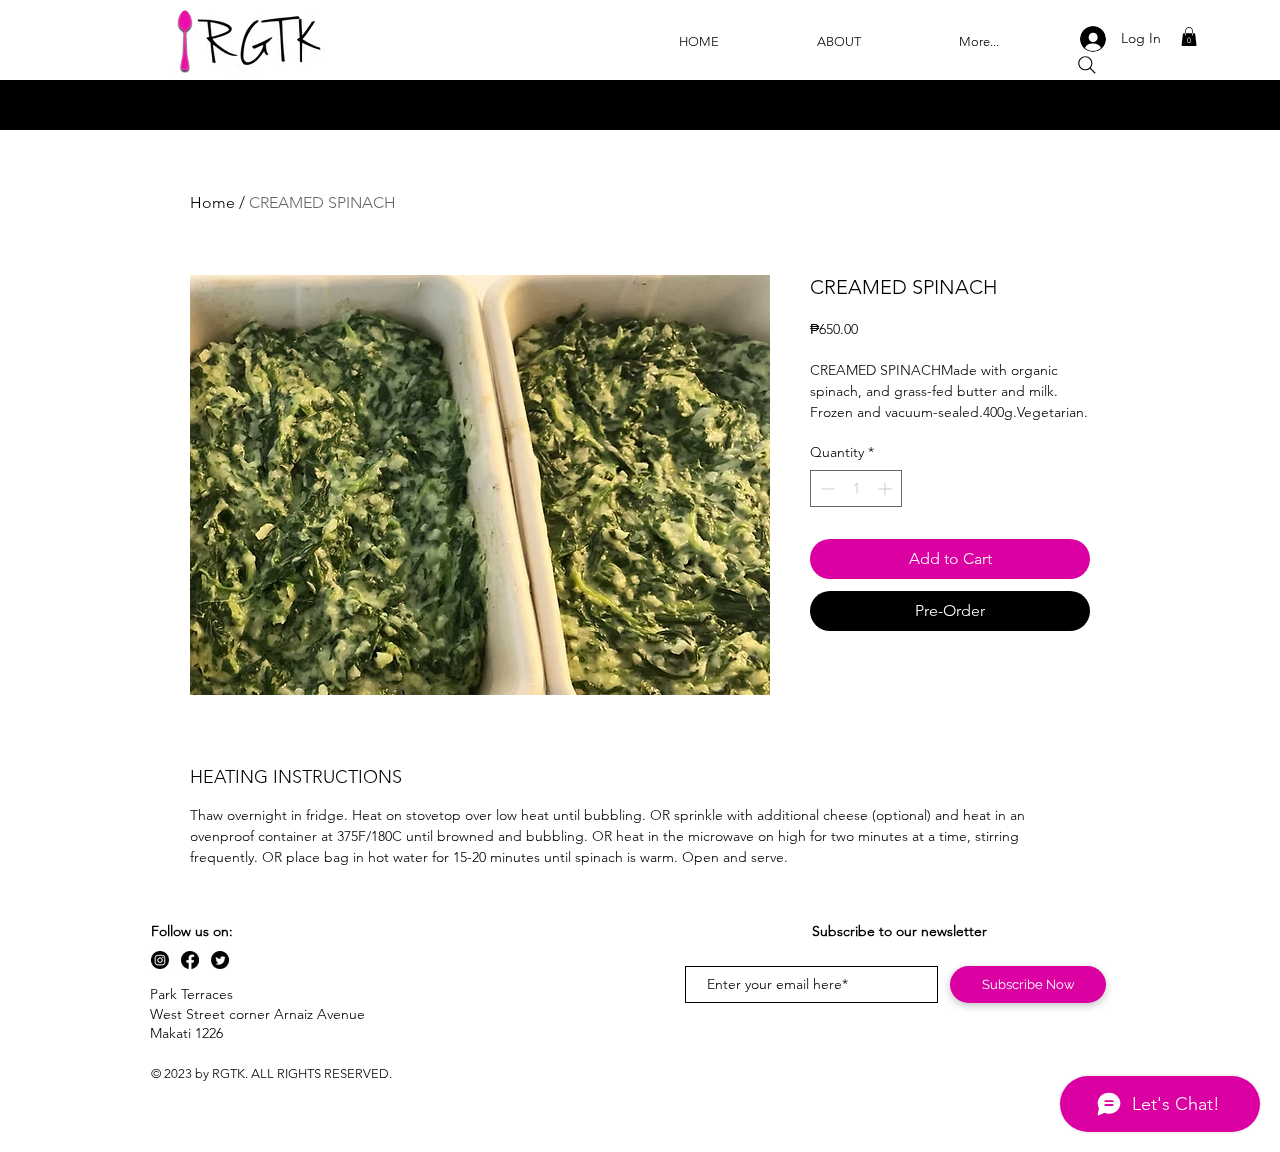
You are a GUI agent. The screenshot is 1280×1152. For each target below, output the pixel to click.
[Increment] (886, 488)
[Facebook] (190, 960)
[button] (1189, 36)
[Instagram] (160, 960)
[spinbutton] (856, 488)
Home (212, 202)
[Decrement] (825, 488)
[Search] (1087, 65)
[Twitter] (220, 960)
